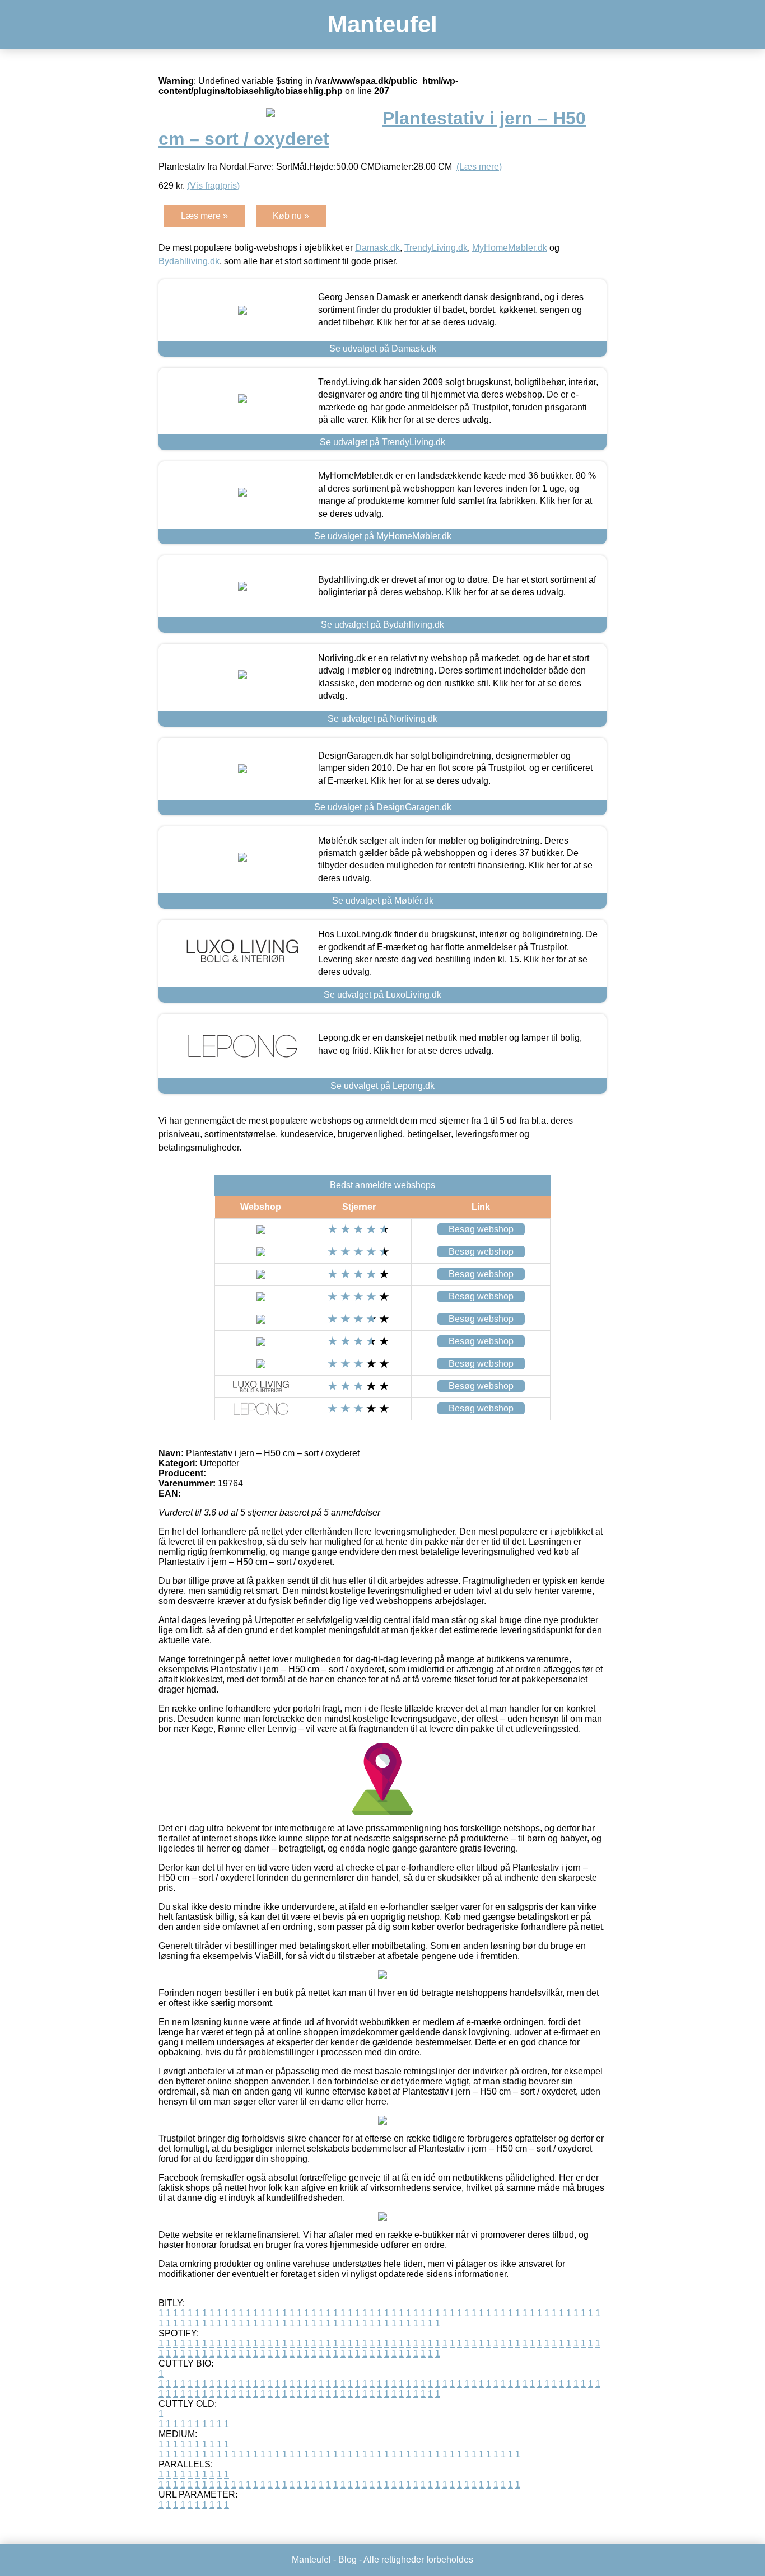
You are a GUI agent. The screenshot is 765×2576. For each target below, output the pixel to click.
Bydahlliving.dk (189, 261)
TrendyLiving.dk (436, 248)
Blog (347, 2559)
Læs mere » (204, 216)
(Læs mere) (479, 167)
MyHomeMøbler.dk (510, 248)
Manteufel (382, 24)
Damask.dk (377, 248)
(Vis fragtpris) (213, 186)
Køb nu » (291, 216)
